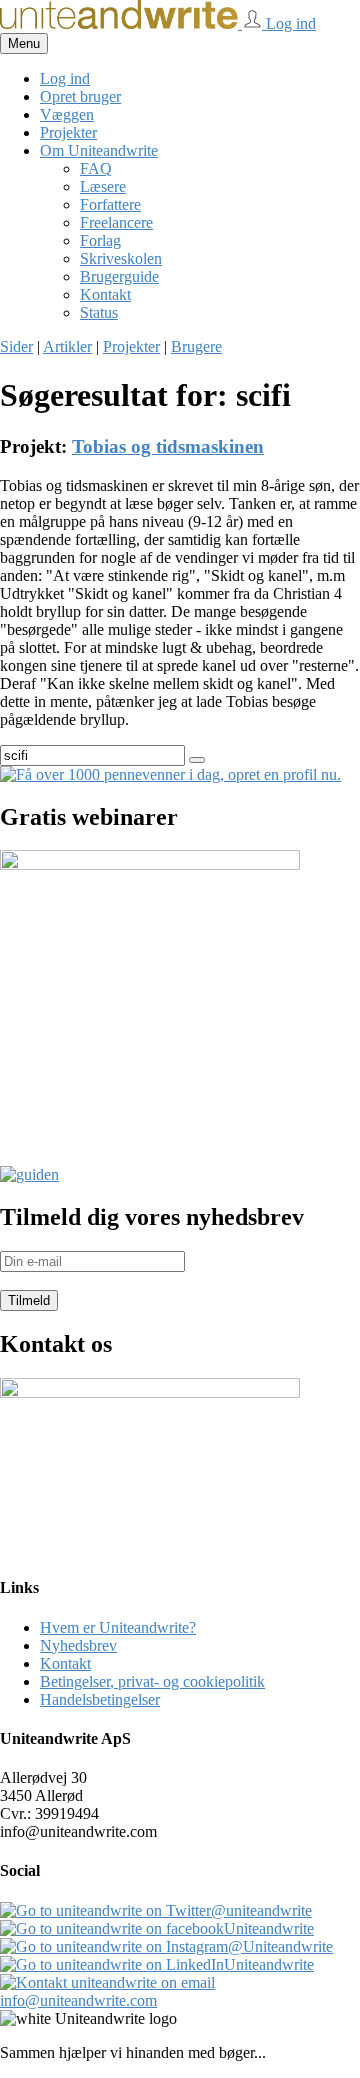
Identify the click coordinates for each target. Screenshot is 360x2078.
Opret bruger (80, 96)
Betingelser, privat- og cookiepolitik (152, 1681)
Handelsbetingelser (100, 1699)
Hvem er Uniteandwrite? (118, 1627)
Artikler (67, 346)
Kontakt (105, 294)
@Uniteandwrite (280, 1946)
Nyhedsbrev (78, 1645)
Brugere (196, 346)
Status (99, 312)
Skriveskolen (121, 258)
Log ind (289, 23)
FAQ (96, 168)
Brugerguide (119, 276)
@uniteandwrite (261, 1910)
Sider (16, 346)
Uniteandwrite (269, 1928)
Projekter (68, 132)
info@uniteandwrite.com (78, 2000)
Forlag (100, 240)
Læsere (103, 186)
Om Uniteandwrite (99, 150)
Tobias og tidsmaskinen (168, 446)
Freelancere (116, 222)
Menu (24, 43)
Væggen (67, 114)
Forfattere (110, 204)
